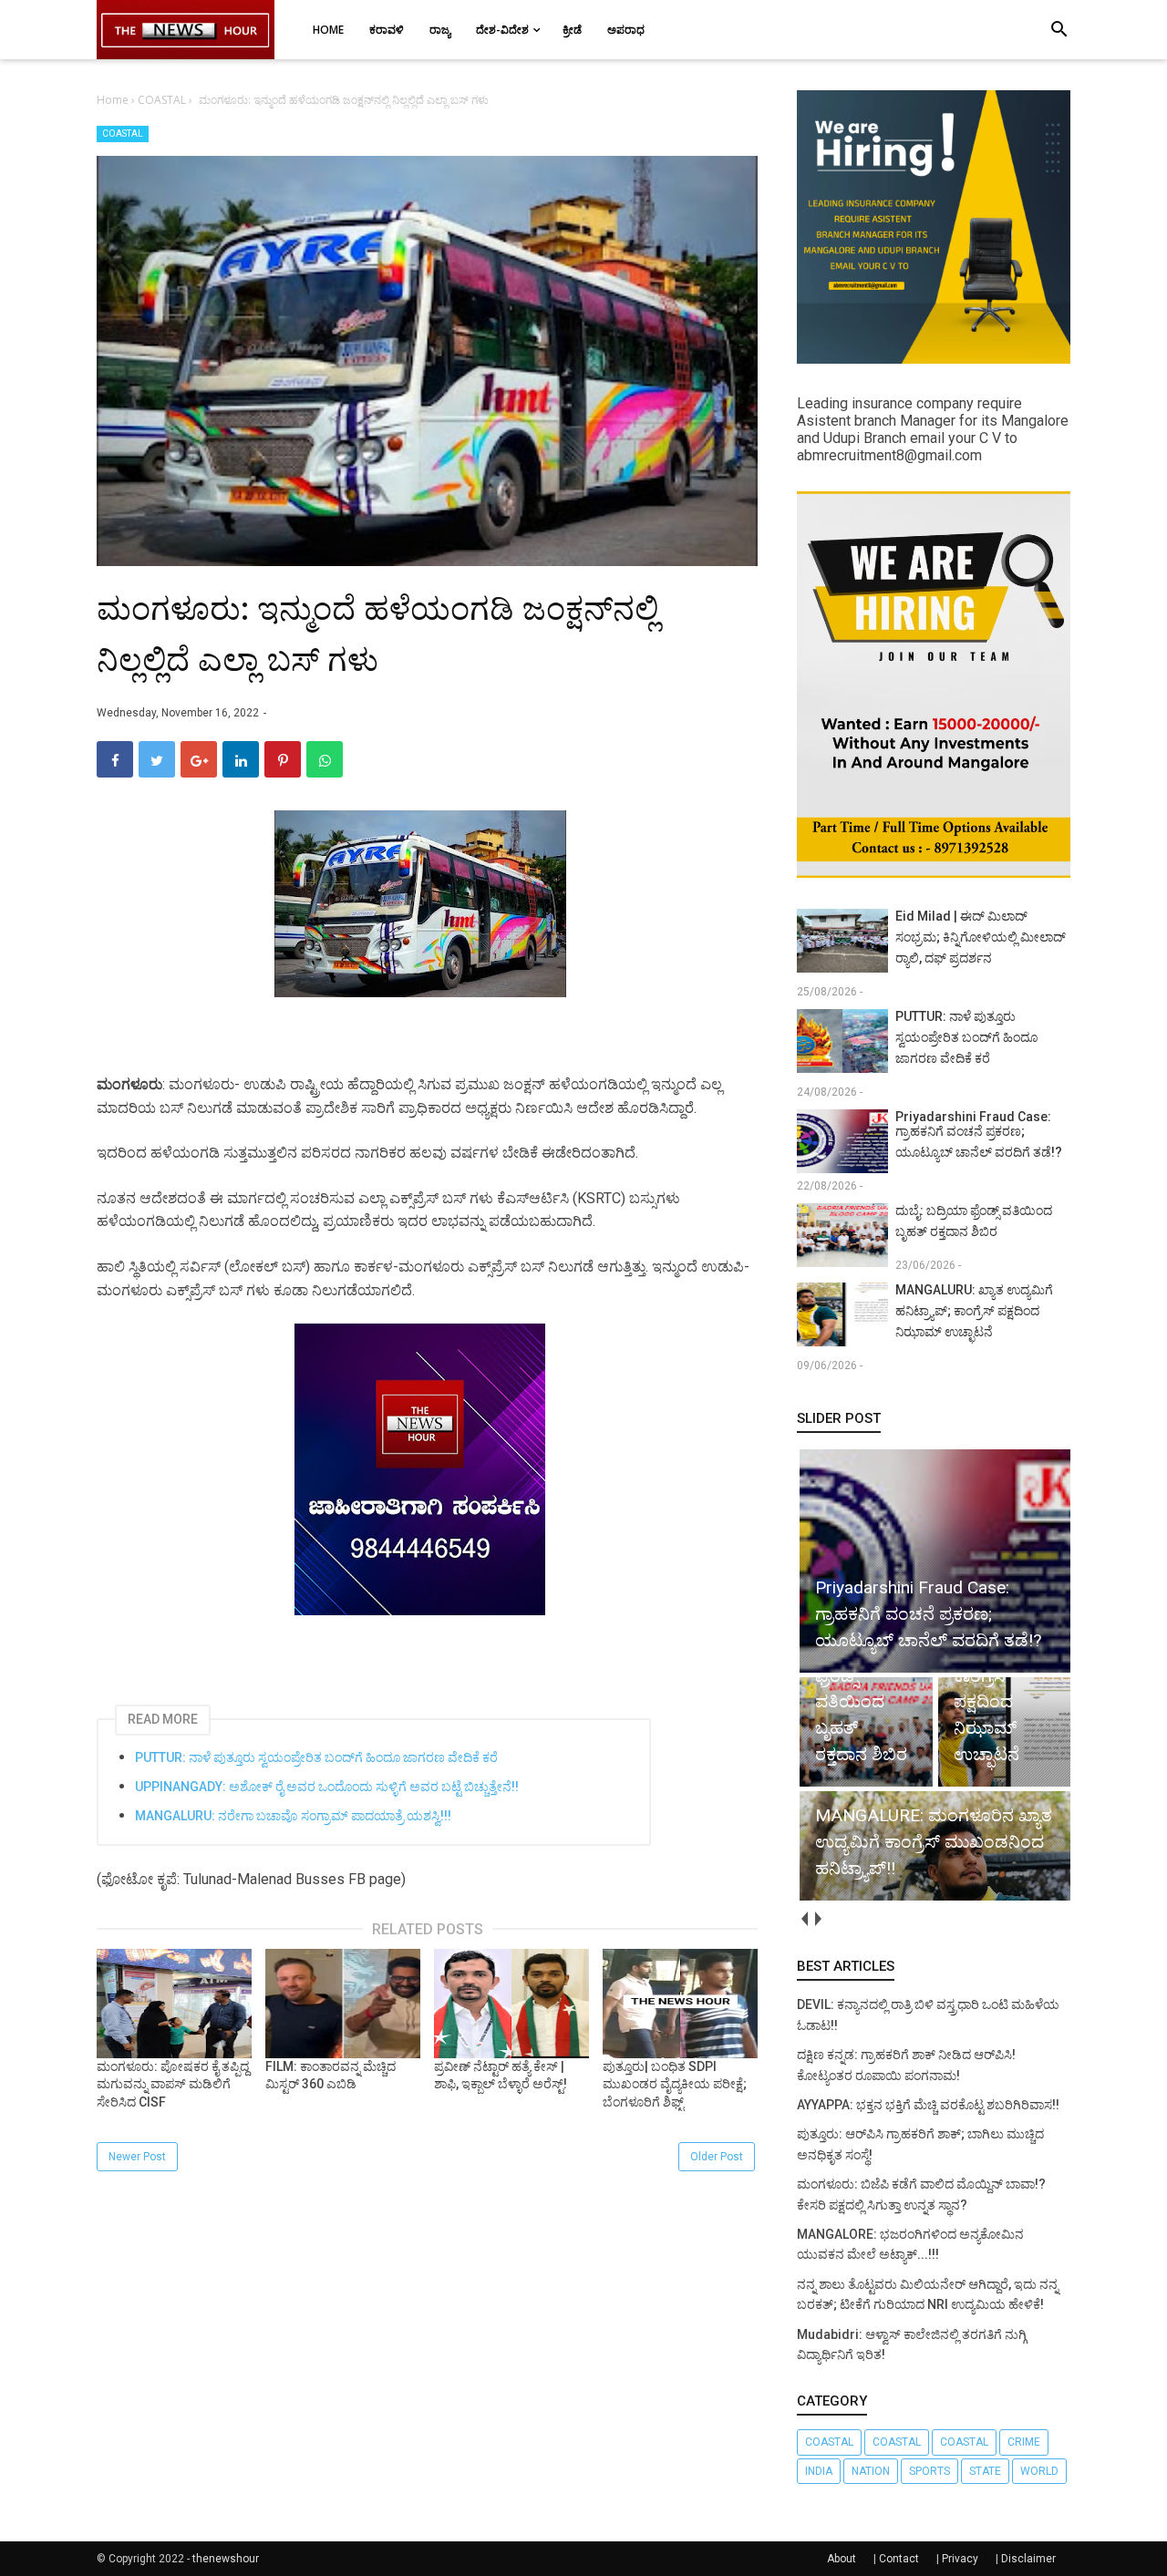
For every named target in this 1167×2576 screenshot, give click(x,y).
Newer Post (137, 2157)
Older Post (717, 2157)
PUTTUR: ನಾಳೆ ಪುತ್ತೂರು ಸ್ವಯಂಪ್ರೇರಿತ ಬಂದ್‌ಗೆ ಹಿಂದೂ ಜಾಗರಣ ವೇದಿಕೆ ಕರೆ (316, 1757)
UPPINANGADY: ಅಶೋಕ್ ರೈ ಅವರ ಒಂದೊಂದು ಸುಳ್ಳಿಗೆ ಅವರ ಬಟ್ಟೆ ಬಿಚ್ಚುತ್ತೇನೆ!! (327, 1787)
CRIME (1024, 2442)
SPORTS (929, 2471)
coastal (829, 2442)
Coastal (897, 2442)
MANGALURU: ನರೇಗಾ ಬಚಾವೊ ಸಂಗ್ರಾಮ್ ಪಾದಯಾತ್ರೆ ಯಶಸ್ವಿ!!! (293, 1816)
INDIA (819, 2471)
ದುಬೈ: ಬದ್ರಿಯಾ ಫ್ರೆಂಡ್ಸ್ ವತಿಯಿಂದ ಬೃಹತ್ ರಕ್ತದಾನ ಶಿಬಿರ (974, 1221)
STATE (985, 2471)
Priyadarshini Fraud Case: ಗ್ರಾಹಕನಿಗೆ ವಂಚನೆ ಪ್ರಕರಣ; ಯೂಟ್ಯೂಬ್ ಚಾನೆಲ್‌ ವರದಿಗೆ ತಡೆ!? (979, 1134)
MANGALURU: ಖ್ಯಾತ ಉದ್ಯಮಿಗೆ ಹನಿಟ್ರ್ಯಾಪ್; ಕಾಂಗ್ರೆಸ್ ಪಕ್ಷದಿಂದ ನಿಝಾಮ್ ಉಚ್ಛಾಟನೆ (974, 1311)
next (817, 1918)
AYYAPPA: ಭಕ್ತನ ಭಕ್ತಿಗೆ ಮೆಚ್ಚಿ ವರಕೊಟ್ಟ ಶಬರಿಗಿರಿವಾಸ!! (928, 2105)
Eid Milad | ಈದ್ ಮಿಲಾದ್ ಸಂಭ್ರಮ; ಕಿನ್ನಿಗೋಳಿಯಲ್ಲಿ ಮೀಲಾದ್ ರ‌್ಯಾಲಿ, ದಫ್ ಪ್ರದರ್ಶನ (981, 937)
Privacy (960, 2559)
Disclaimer (1028, 2559)
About (842, 2559)
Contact (899, 2559)
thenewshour (226, 2559)
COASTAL (123, 134)
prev (804, 1918)
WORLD (1039, 2471)
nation (871, 2471)
